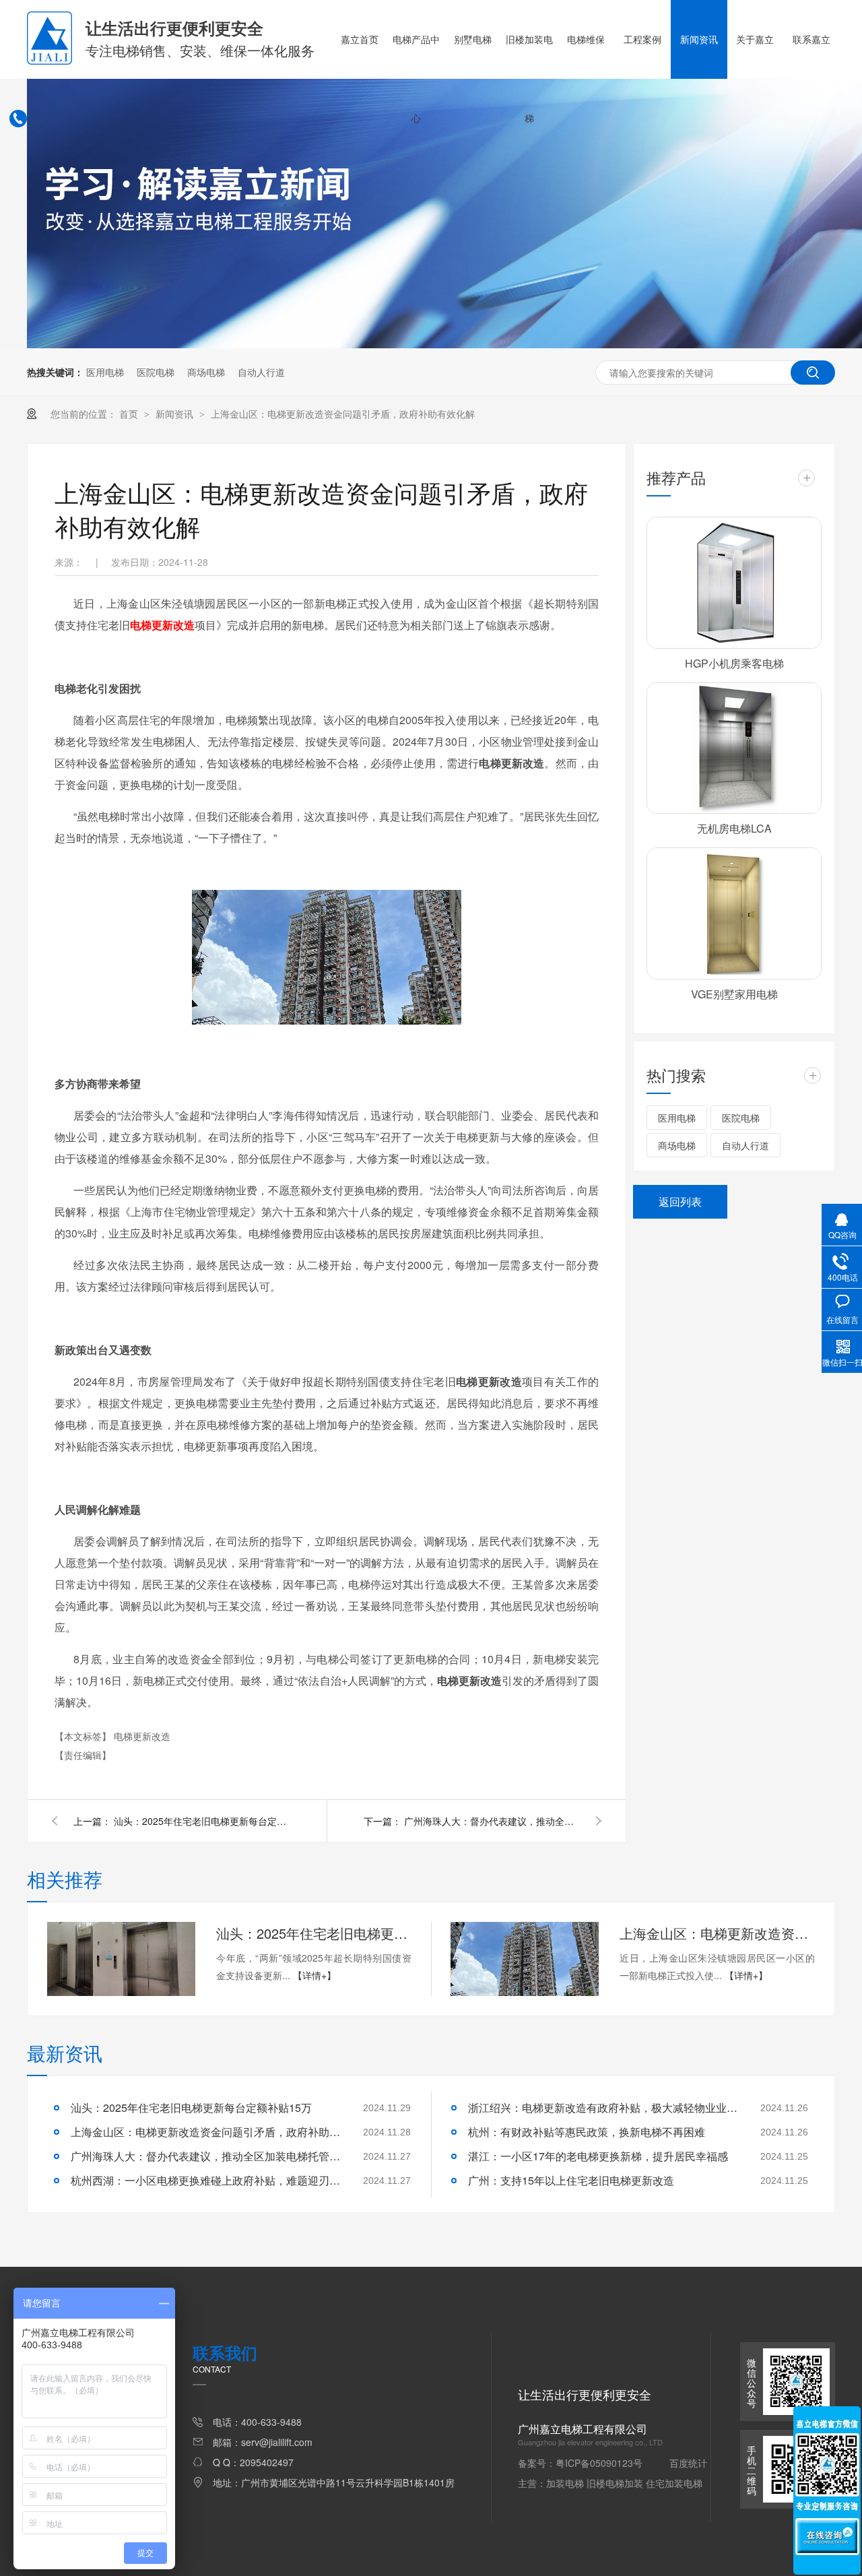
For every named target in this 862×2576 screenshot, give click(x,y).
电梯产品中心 (416, 78)
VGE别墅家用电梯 (734, 994)
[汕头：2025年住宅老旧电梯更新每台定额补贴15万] (121, 1959)
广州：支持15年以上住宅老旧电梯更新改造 (571, 2180)
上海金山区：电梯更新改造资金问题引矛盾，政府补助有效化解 (343, 414)
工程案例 (642, 39)
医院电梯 (156, 372)
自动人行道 (261, 372)
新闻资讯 (699, 39)
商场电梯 (206, 372)
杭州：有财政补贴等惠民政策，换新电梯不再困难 (587, 2132)
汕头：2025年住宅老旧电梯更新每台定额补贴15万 (201, 1821)
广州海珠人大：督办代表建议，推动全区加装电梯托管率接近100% (492, 1821)
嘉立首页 (360, 39)
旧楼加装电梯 (529, 78)
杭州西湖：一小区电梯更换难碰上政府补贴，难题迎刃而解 (205, 2180)
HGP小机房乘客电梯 (734, 663)
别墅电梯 (473, 39)
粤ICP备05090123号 (599, 2463)
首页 (130, 414)
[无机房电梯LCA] (734, 748)
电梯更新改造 (142, 1736)
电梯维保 (586, 39)
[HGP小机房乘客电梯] (734, 583)
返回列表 (680, 1201)
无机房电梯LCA (734, 828)
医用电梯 (105, 372)
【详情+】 (314, 1975)
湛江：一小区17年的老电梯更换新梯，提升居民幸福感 (598, 2156)
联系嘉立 (811, 39)
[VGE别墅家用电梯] (734, 913)
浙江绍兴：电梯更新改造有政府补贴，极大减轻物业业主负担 (603, 2107)
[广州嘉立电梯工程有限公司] (49, 61)
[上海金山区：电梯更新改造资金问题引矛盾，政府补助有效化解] (525, 1959)
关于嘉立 (755, 39)
